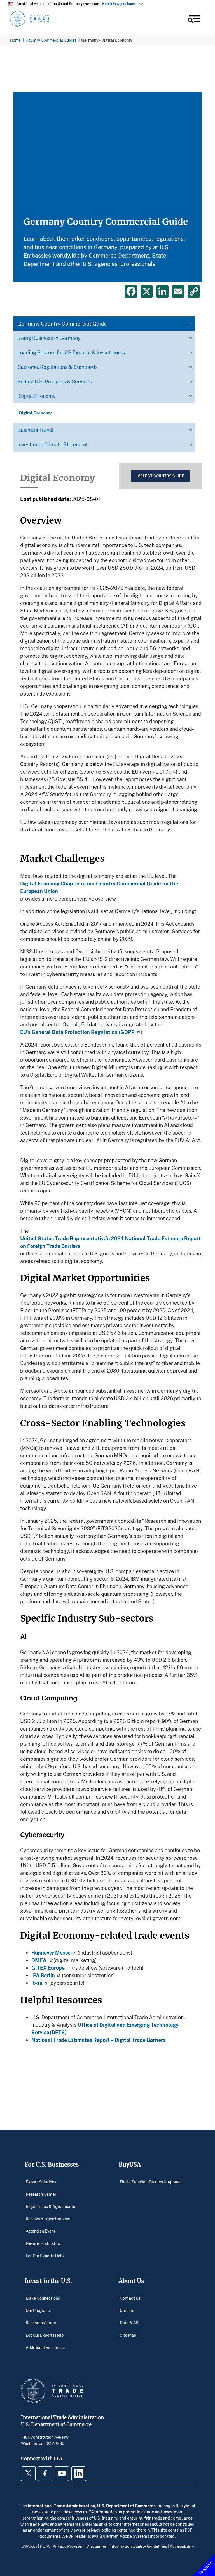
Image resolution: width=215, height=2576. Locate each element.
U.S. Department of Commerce (126, 2506)
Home (15, 40)
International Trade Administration (61, 2506)
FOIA (45, 2546)
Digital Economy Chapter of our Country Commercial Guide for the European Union (99, 887)
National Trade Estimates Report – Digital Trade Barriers (100, 2040)
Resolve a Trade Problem (48, 2218)
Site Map (128, 2335)
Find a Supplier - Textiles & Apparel (151, 2182)
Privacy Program (68, 2546)
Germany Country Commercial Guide (62, 323)
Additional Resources (45, 2347)
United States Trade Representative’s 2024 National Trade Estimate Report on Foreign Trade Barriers (110, 1242)
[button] (193, 20)
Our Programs (38, 2310)
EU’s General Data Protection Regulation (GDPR (78, 1032)
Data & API (130, 2322)
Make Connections (43, 2298)
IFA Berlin (43, 1975)
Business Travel (35, 430)
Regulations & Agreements (50, 2206)
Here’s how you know (120, 4)
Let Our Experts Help (45, 2255)
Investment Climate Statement (52, 444)
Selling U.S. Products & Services (55, 381)
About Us (131, 2281)
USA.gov (29, 2546)
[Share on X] (147, 291)
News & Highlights (43, 2243)
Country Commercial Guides (51, 40)
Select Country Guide (161, 476)
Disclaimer (97, 2546)
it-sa (37, 1983)
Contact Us (130, 2298)
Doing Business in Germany (49, 338)
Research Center (41, 2194)
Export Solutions (41, 2182)
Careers (127, 2310)
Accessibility (182, 2546)
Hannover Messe (51, 1953)
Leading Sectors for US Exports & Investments (71, 352)
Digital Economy (37, 396)
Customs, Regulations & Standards (58, 367)
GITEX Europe (48, 1968)
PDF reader (76, 2536)
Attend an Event (41, 2231)
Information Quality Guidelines (138, 2546)
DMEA (39, 1960)
